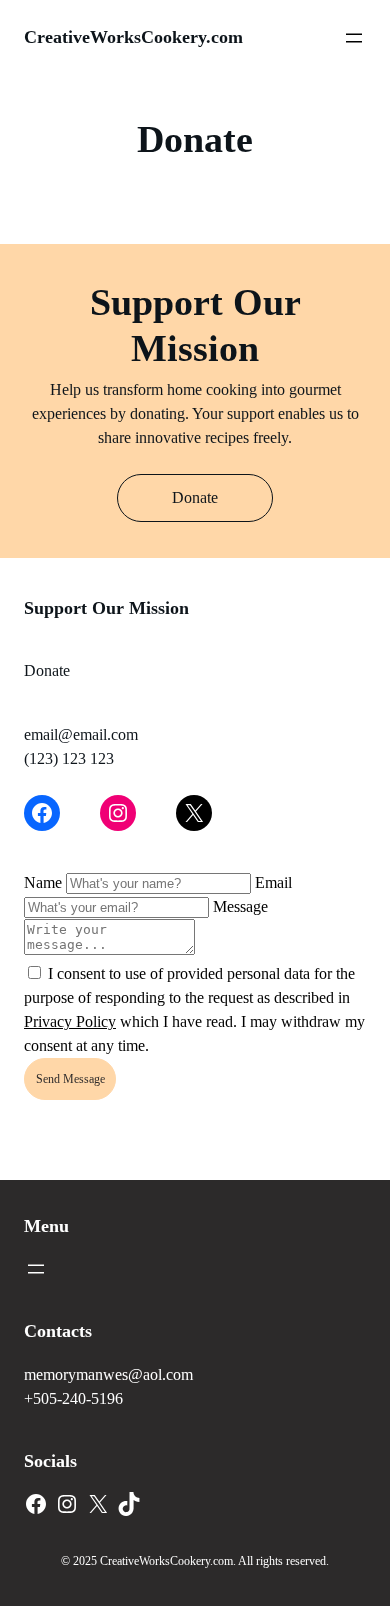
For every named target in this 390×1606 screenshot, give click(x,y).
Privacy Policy (70, 1021)
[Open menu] (354, 38)
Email (273, 882)
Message (240, 906)
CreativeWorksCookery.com (133, 37)
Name (43, 882)
